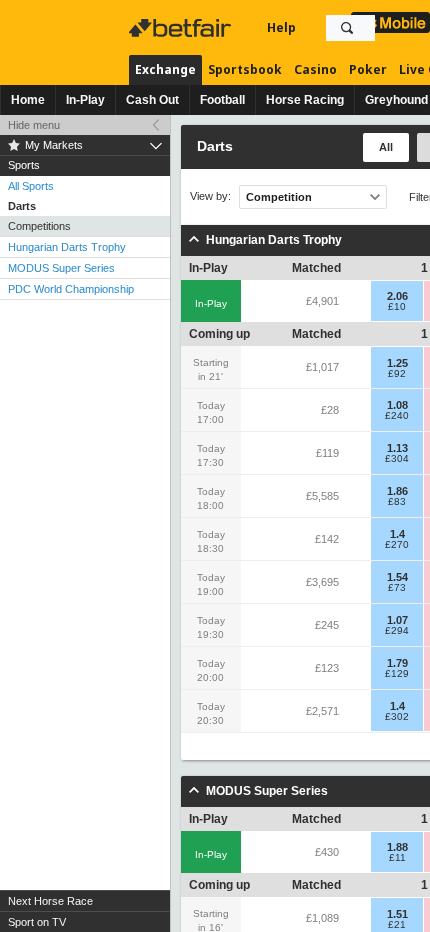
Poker (368, 69)
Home (28, 100)
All (386, 147)
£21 (397, 925)
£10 (397, 307)
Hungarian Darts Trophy (67, 247)
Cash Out (152, 100)
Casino (315, 69)
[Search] (347, 28)
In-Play (85, 100)
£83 (397, 502)
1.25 (397, 363)
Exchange (165, 69)
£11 (397, 858)
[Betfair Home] (182, 28)
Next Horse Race (50, 901)
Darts (22, 206)
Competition (279, 197)
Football (222, 100)
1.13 (397, 448)
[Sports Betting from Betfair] (390, 22)
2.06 (397, 296)
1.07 (397, 620)
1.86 (397, 491)
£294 (397, 631)
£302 (397, 717)
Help (281, 27)
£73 (397, 588)
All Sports (31, 186)
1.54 (397, 577)
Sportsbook (245, 69)
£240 (397, 416)
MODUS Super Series (61, 268)
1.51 (397, 914)
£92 (397, 374)
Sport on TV (37, 922)
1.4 (397, 534)
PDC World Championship (71, 289)
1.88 (397, 847)
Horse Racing (305, 100)
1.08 (397, 405)
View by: (210, 196)
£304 (397, 459)
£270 (397, 545)
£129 (397, 674)
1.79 (397, 663)
